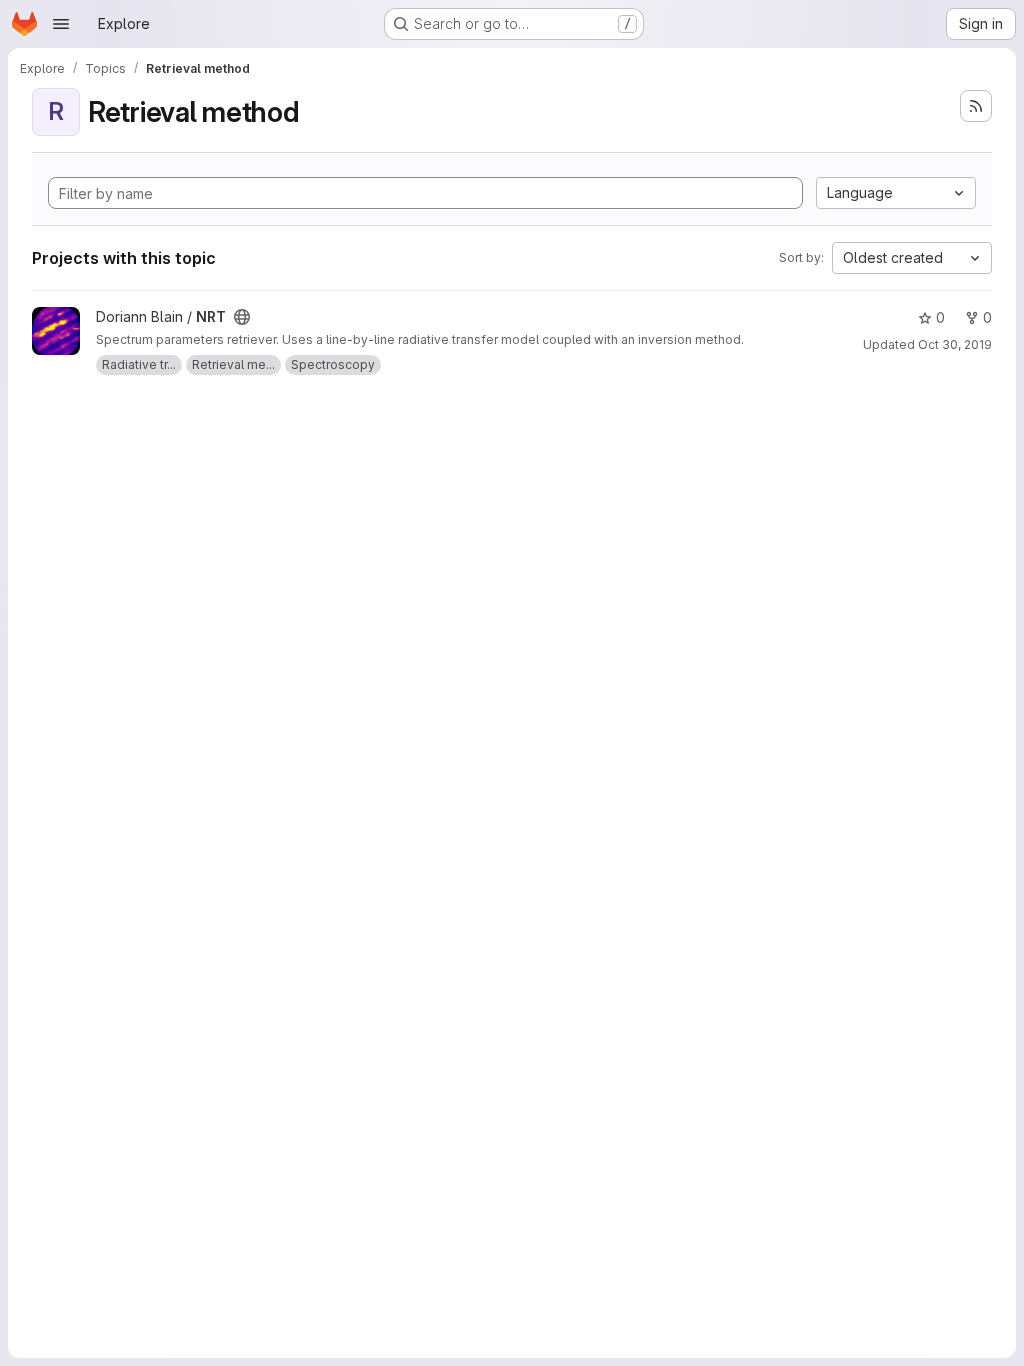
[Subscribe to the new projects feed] (976, 106)
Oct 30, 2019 (955, 344)
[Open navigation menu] (61, 24)
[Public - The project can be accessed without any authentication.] (242, 317)
